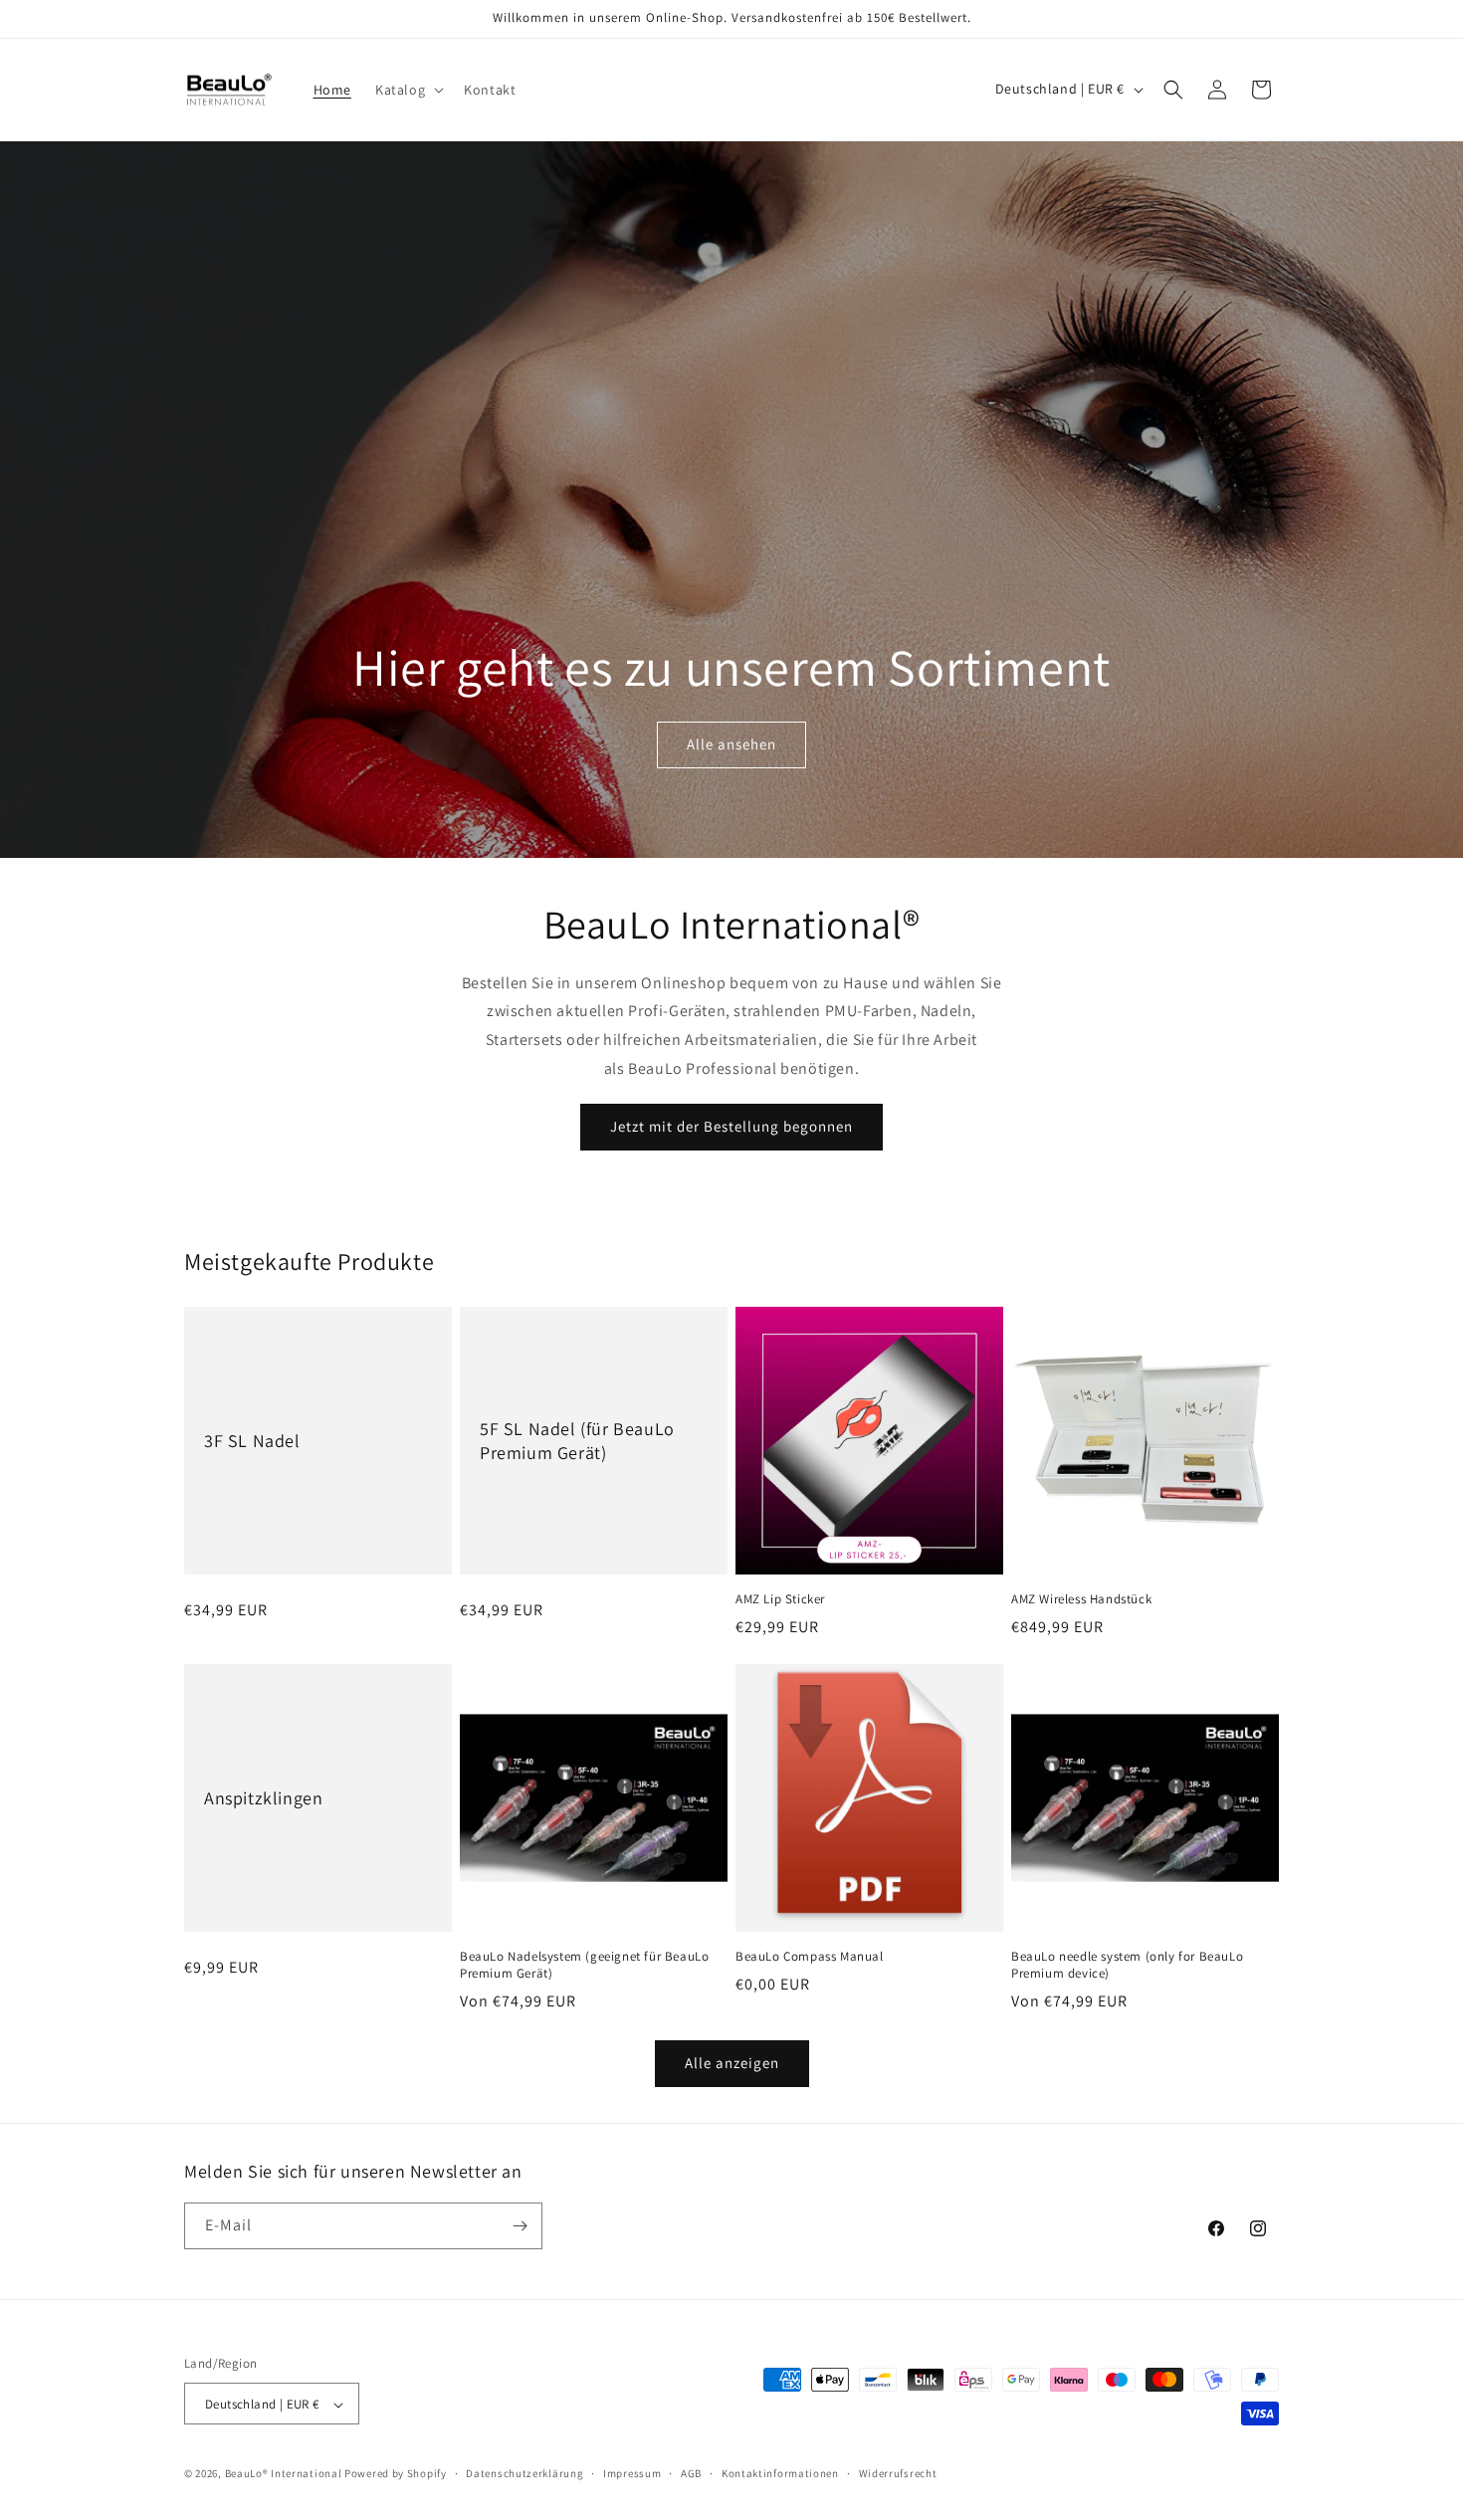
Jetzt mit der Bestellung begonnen (731, 1126)
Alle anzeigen (732, 2063)
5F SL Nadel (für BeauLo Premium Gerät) (577, 1440)
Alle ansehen (731, 744)
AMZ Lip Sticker (780, 1599)
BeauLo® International (284, 2474)
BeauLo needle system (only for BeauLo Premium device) (1127, 1965)
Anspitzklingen (263, 1798)
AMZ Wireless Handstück (1081, 1599)
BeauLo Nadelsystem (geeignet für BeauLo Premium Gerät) (584, 1965)
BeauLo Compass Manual (810, 1957)
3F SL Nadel (252, 1441)
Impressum (632, 2473)
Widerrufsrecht (898, 2473)
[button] (408, 90)
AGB (691, 2473)
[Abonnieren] (520, 2226)
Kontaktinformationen (780, 2473)
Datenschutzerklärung (524, 2473)
